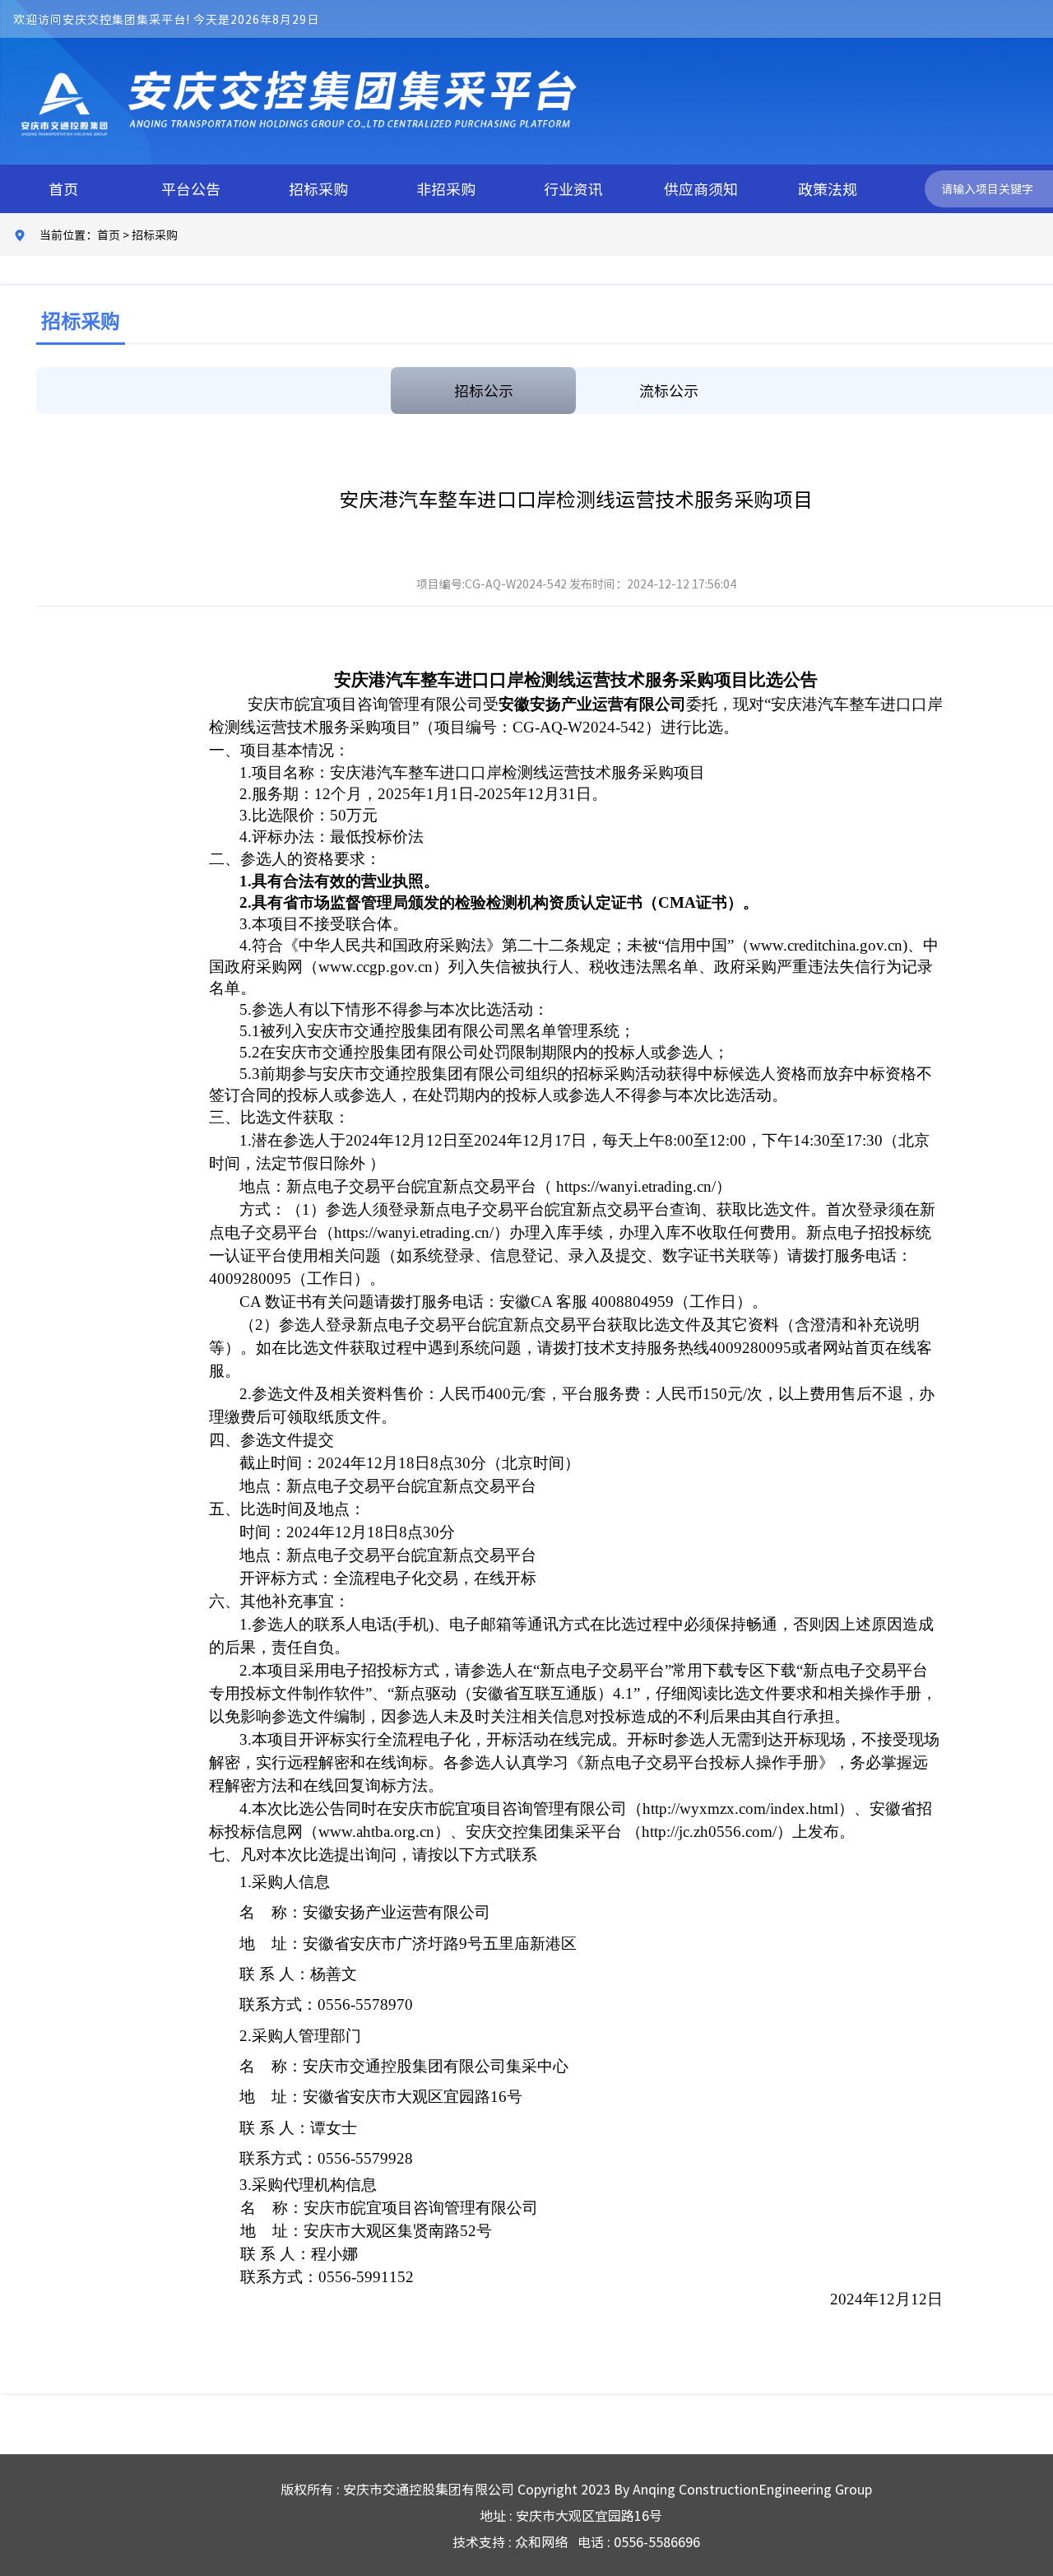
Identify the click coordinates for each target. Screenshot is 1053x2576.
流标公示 (669, 391)
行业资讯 (573, 189)
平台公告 (191, 189)
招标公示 (484, 391)
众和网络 (541, 2541)
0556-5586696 (657, 2541)
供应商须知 (701, 189)
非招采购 (446, 189)
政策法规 (828, 189)
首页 (63, 189)
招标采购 (318, 189)
